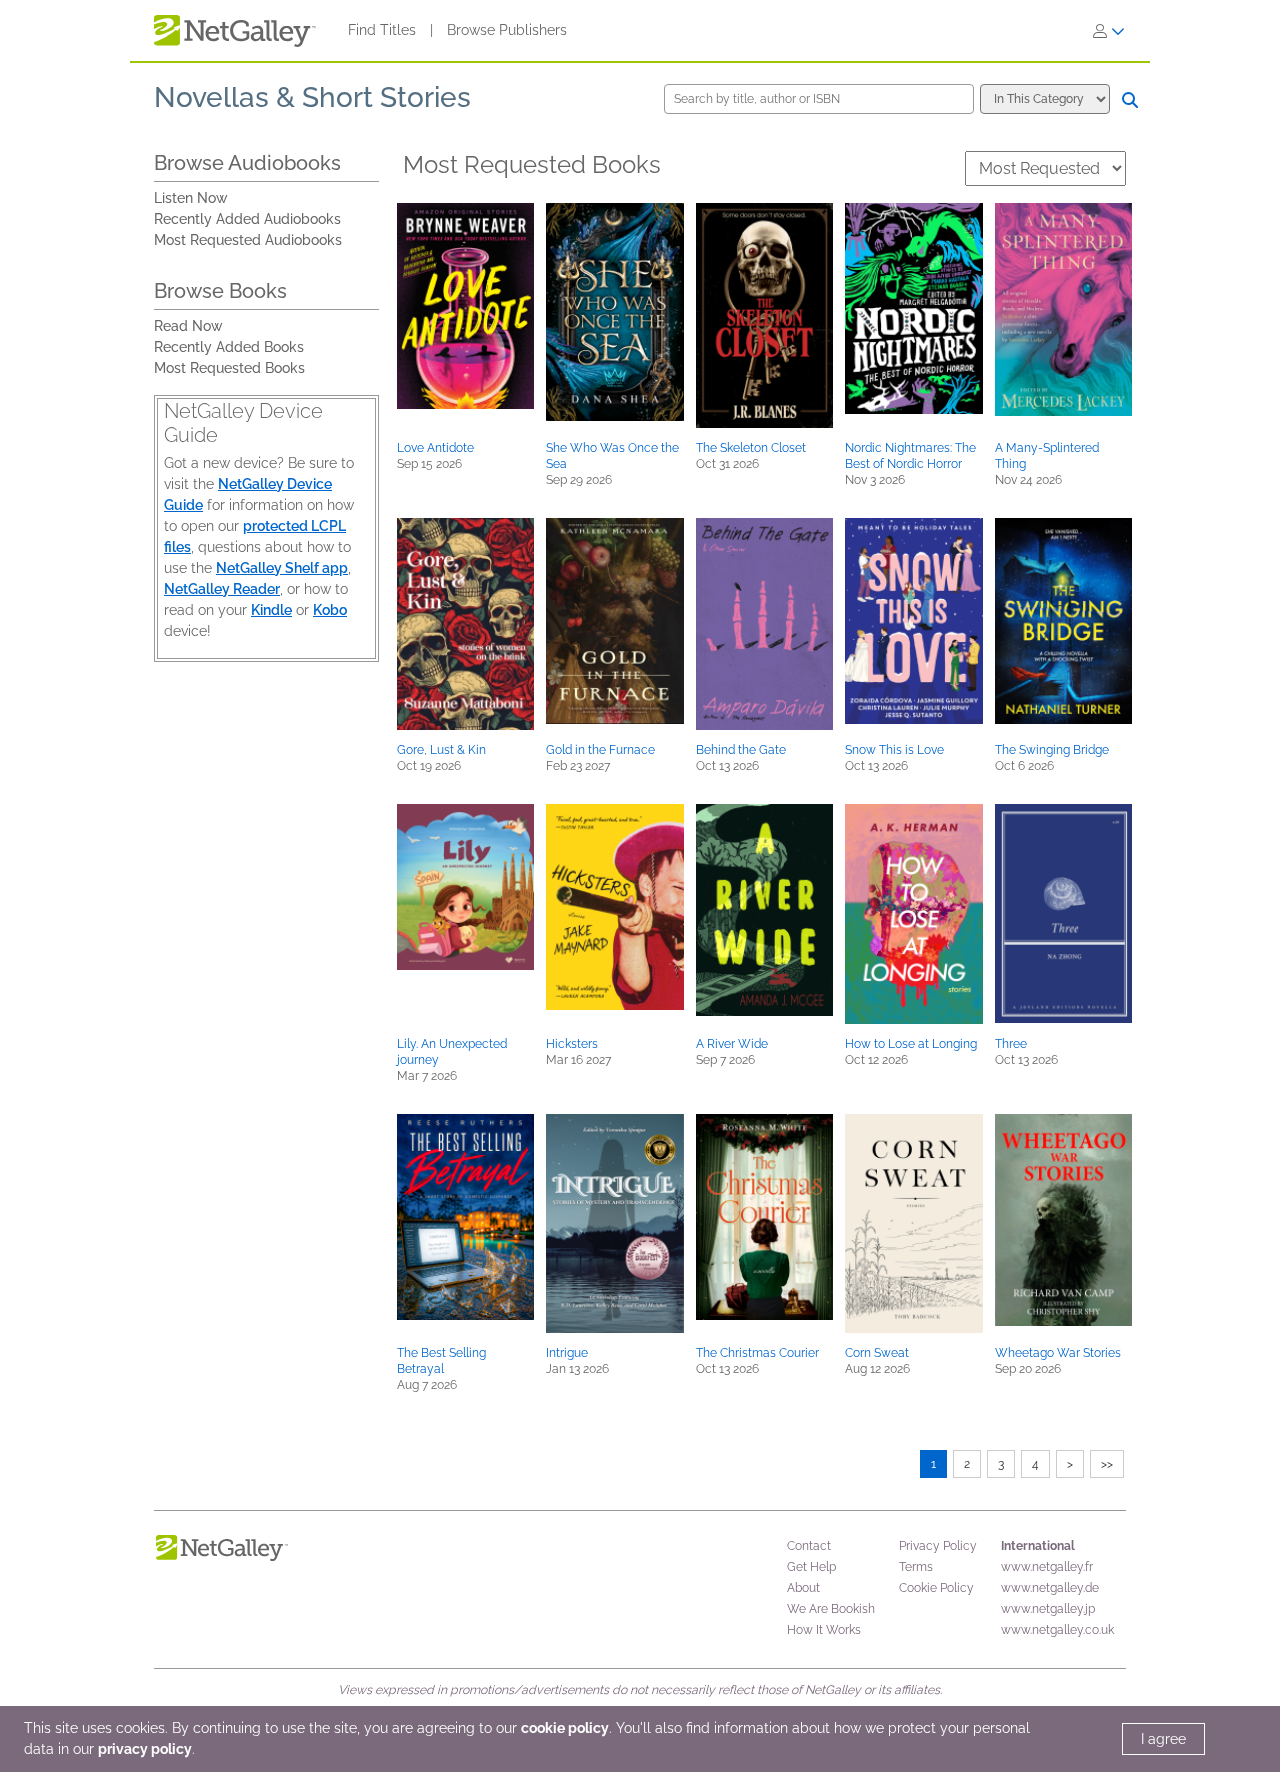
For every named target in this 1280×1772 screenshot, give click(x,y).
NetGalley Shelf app (282, 568)
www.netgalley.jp (1048, 1609)
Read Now (188, 326)
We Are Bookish (831, 1609)
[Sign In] (1109, 31)
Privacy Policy (938, 1546)
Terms (916, 1567)
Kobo (330, 610)
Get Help (811, 1567)
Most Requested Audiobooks (248, 240)
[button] (465, 306)
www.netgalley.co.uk (1057, 1630)
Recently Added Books (229, 347)
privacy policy (145, 1749)
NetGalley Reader (222, 589)
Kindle (271, 610)
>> (1107, 1464)
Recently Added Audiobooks (247, 219)
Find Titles (382, 30)
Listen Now (191, 198)
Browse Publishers (507, 30)
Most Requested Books (229, 368)
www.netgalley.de (1050, 1588)
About (803, 1588)
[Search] (1130, 100)
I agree (1163, 1739)
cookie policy (565, 1728)
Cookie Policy (936, 1588)
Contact (809, 1546)
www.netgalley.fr (1047, 1567)
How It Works (824, 1630)
